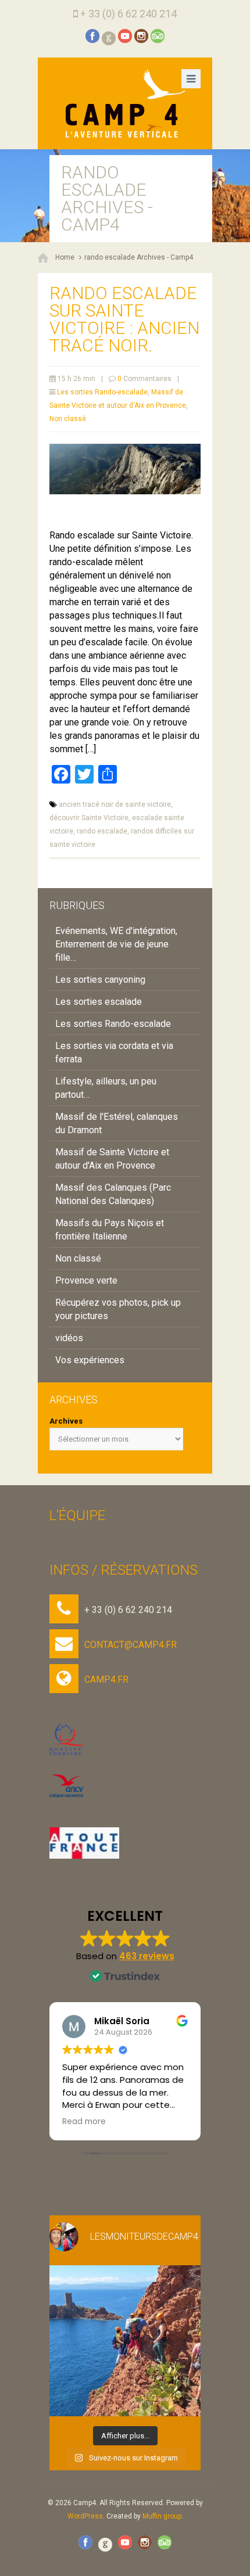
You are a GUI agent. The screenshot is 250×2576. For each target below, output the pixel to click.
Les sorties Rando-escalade (102, 392)
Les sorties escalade (99, 1002)
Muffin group (162, 2516)
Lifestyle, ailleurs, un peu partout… (106, 1088)
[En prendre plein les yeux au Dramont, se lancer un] (125, 2341)
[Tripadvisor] (158, 36)
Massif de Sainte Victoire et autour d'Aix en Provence (112, 1159)
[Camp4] (125, 103)
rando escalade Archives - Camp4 (139, 257)
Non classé (68, 419)
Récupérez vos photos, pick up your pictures (118, 1309)
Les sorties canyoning (100, 980)
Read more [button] (84, 2122)
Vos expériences (90, 1360)
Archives (66, 1421)
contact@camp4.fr (131, 1645)
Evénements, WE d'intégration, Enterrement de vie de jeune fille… (116, 944)
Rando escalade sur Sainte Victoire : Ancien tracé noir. (124, 319)
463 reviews (147, 1956)
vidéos (69, 1338)
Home (65, 257)
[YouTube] (125, 36)
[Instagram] (141, 36)
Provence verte (86, 1280)
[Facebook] (92, 36)
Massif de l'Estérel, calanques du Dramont (117, 1123)
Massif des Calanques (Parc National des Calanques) (113, 1194)
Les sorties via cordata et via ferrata (114, 1052)
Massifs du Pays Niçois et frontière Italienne (110, 1230)
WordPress (85, 2516)
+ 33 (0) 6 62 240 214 (128, 14)
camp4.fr (106, 1679)
